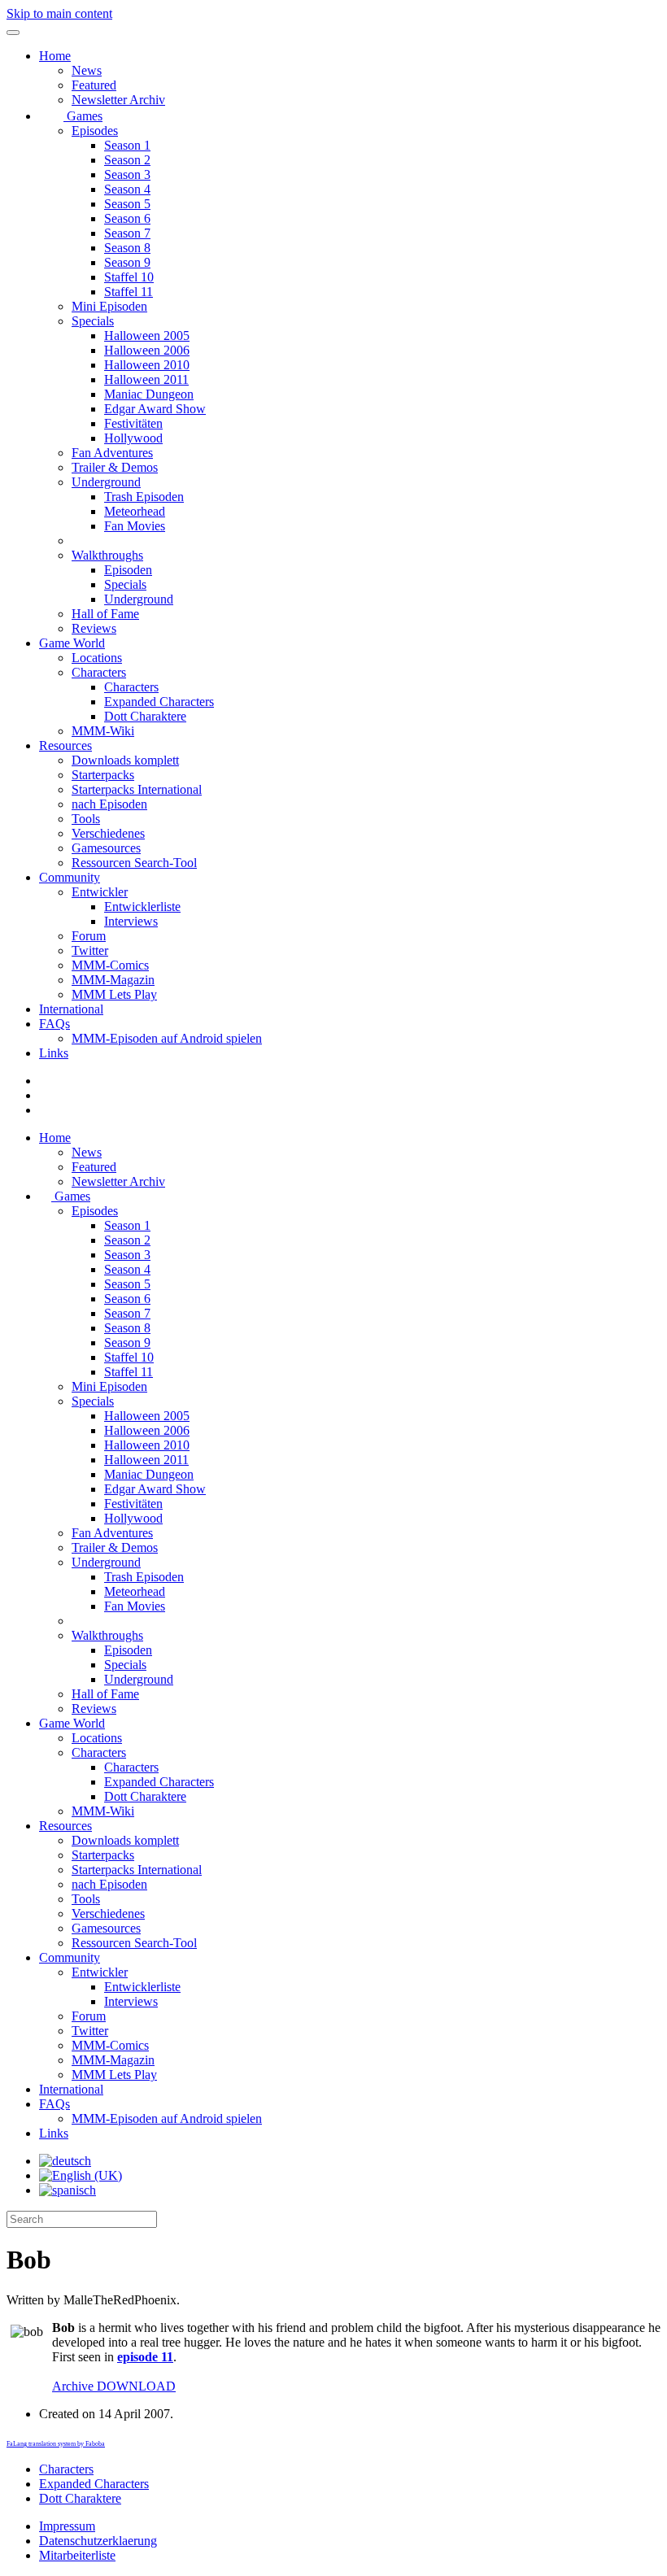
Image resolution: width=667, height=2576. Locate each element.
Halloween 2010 (147, 365)
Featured (94, 85)
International (71, 1009)
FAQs (54, 1024)
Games (83, 116)
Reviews (94, 628)
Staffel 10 (129, 277)
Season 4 (127, 189)
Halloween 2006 (147, 350)
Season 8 (127, 248)
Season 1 (127, 145)
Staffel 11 (129, 292)
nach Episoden (109, 804)
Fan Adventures (112, 453)
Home (55, 56)
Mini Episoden (109, 306)
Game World (72, 643)
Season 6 (127, 218)
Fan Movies (135, 526)
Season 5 (127, 204)
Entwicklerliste (142, 907)
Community (70, 877)
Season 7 (127, 233)
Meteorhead (135, 511)
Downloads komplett (125, 760)
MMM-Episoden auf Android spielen (167, 1038)
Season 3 (127, 174)
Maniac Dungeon (149, 394)
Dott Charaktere (145, 716)
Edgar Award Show (155, 409)
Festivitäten (133, 423)
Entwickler (100, 892)
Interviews (131, 921)
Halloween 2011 (146, 379)
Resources (65, 745)
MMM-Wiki (103, 731)
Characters (99, 672)
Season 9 (127, 262)
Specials (93, 321)
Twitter (90, 950)
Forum (89, 936)
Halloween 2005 (147, 336)
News (87, 70)
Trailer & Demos (115, 467)
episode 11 (145, 2357)
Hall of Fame (105, 614)
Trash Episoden (144, 497)
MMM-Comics (110, 965)
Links (54, 1053)
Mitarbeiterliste (77, 2555)
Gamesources (106, 848)
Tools (86, 819)
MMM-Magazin (113, 980)
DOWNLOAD (114, 2386)
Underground (106, 482)
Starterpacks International (137, 789)
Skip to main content (59, 13)
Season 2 (127, 160)
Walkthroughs (107, 555)
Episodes (95, 131)
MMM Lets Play (114, 994)
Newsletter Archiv (118, 100)
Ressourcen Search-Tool (134, 863)
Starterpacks (103, 775)
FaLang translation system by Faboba (56, 2444)
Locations (97, 658)
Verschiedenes (108, 833)
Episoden (128, 570)
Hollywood (133, 438)
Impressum (67, 2526)
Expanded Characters (159, 702)
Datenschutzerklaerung (98, 2541)
